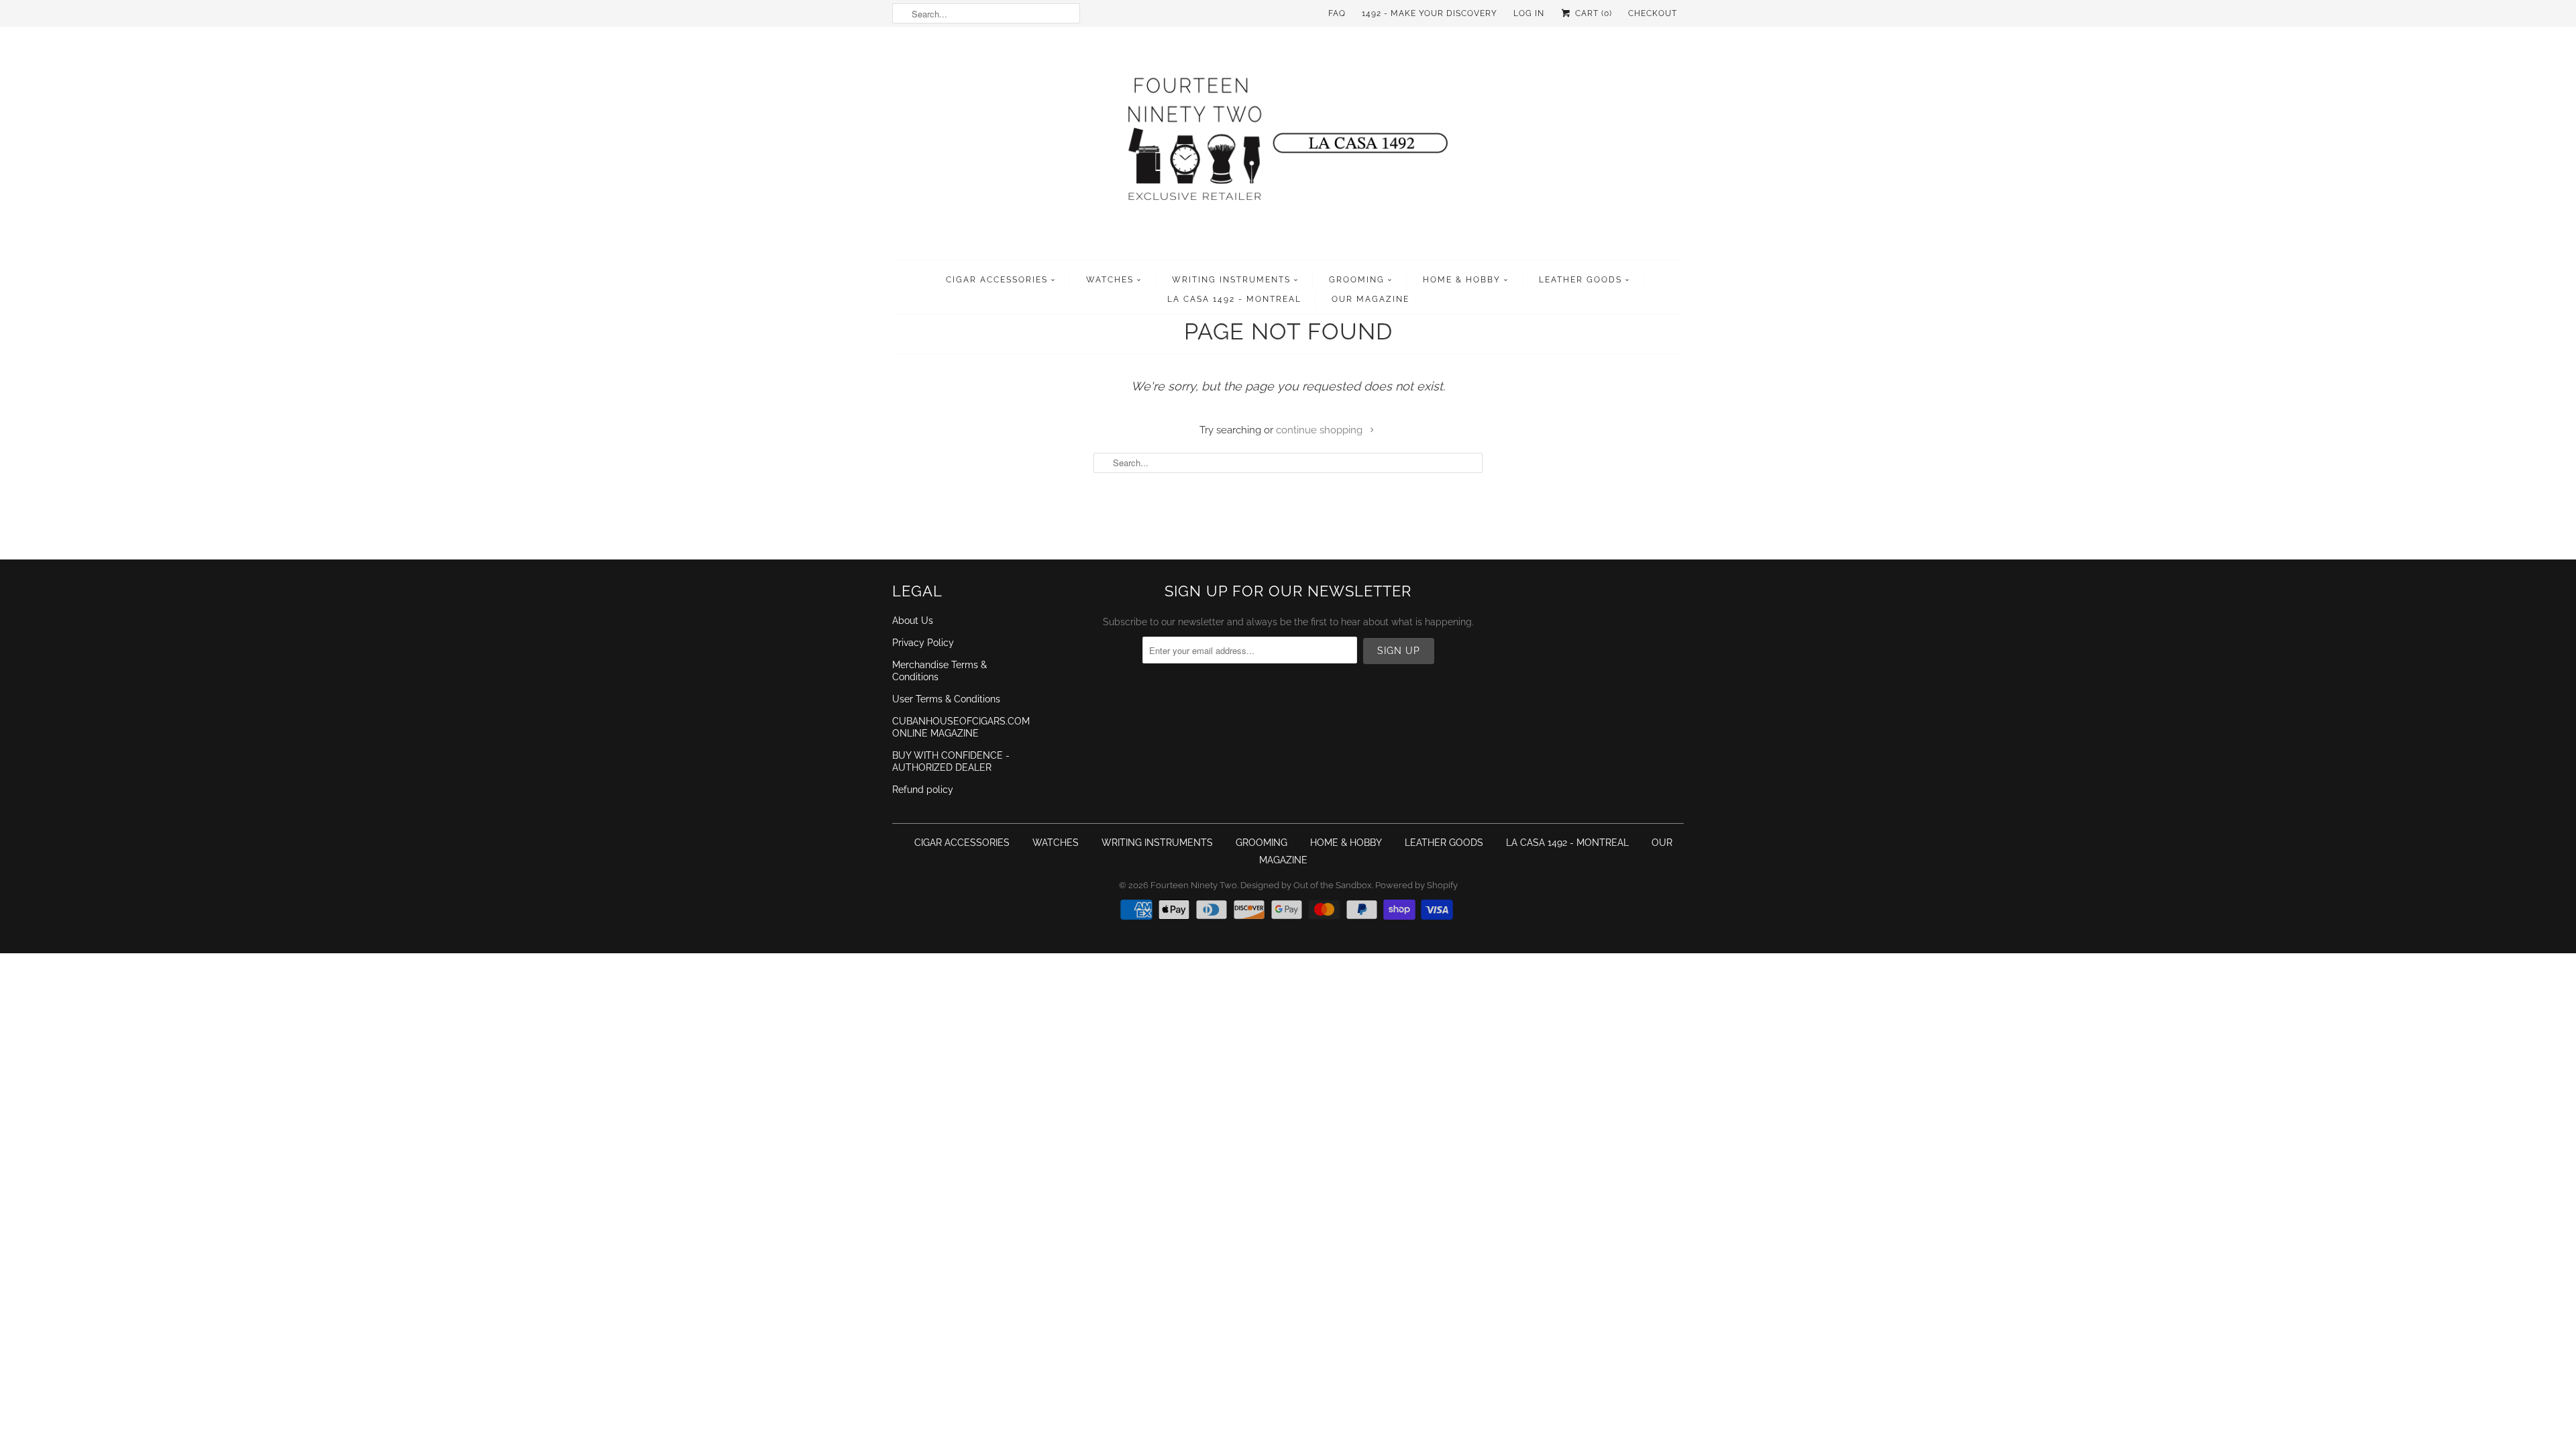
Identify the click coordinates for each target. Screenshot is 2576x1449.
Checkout (1653, 13)
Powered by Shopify (1416, 885)
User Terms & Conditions (946, 699)
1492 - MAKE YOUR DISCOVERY (1430, 13)
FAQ (1337, 13)
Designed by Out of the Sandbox (1306, 885)
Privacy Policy (923, 643)
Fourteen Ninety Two (1194, 885)
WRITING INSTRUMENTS (1231, 280)
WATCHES (1110, 280)
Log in (1529, 13)
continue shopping (1321, 430)
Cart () (1592, 13)
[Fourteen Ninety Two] (1288, 147)
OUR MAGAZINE (1371, 299)
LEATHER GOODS (1580, 280)
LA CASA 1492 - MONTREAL (1234, 299)
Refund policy (923, 790)
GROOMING (1357, 280)
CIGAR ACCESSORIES (997, 280)
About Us (913, 621)
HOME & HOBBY (1462, 280)
